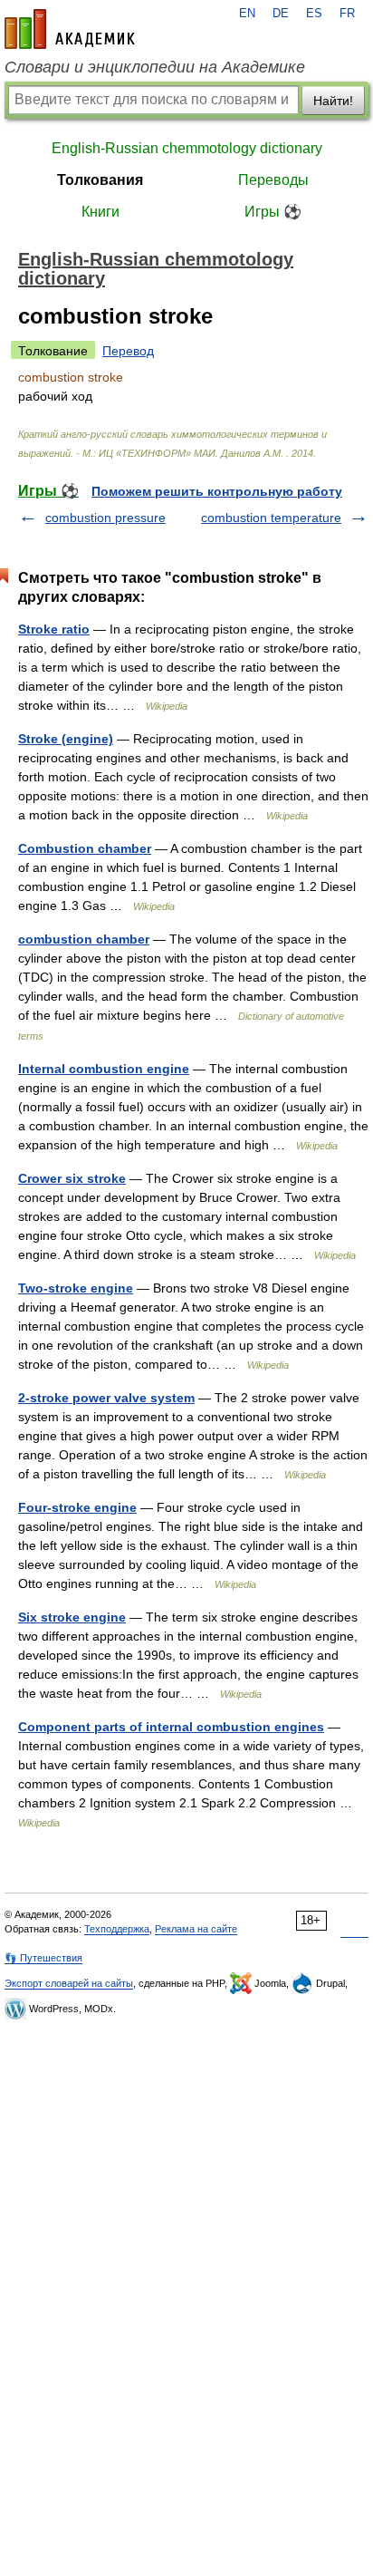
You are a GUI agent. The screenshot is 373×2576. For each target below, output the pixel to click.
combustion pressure (105, 518)
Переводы (273, 180)
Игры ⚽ (273, 212)
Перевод (128, 351)
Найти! (333, 101)
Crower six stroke (72, 1178)
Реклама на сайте (196, 1929)
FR (347, 14)
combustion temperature (271, 518)
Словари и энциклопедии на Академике (155, 67)
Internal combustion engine (104, 1069)
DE (281, 14)
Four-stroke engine (77, 1507)
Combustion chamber (85, 848)
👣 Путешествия (43, 1958)
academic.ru (70, 29)
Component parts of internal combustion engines (171, 1727)
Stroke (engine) (66, 739)
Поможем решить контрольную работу (217, 491)
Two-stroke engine (76, 1288)
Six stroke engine (72, 1617)
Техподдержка (117, 1929)
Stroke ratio (54, 629)
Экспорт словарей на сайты (69, 1983)
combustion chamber (84, 939)
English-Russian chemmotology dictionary (187, 148)
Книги (100, 212)
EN (247, 14)
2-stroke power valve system (106, 1398)
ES (314, 14)
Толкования (100, 180)
